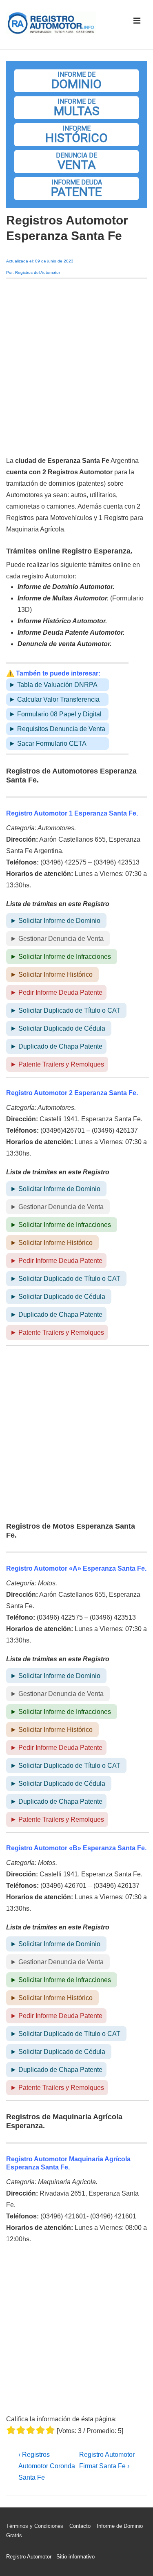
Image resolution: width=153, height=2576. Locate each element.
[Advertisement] (76, 367)
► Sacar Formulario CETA (48, 743)
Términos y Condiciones (35, 2526)
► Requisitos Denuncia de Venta (57, 729)
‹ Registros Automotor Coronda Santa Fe (47, 2466)
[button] (76, 81)
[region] (76, 135)
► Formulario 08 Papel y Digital (55, 714)
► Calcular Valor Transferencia (54, 699)
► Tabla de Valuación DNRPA (53, 685)
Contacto (80, 2526)
